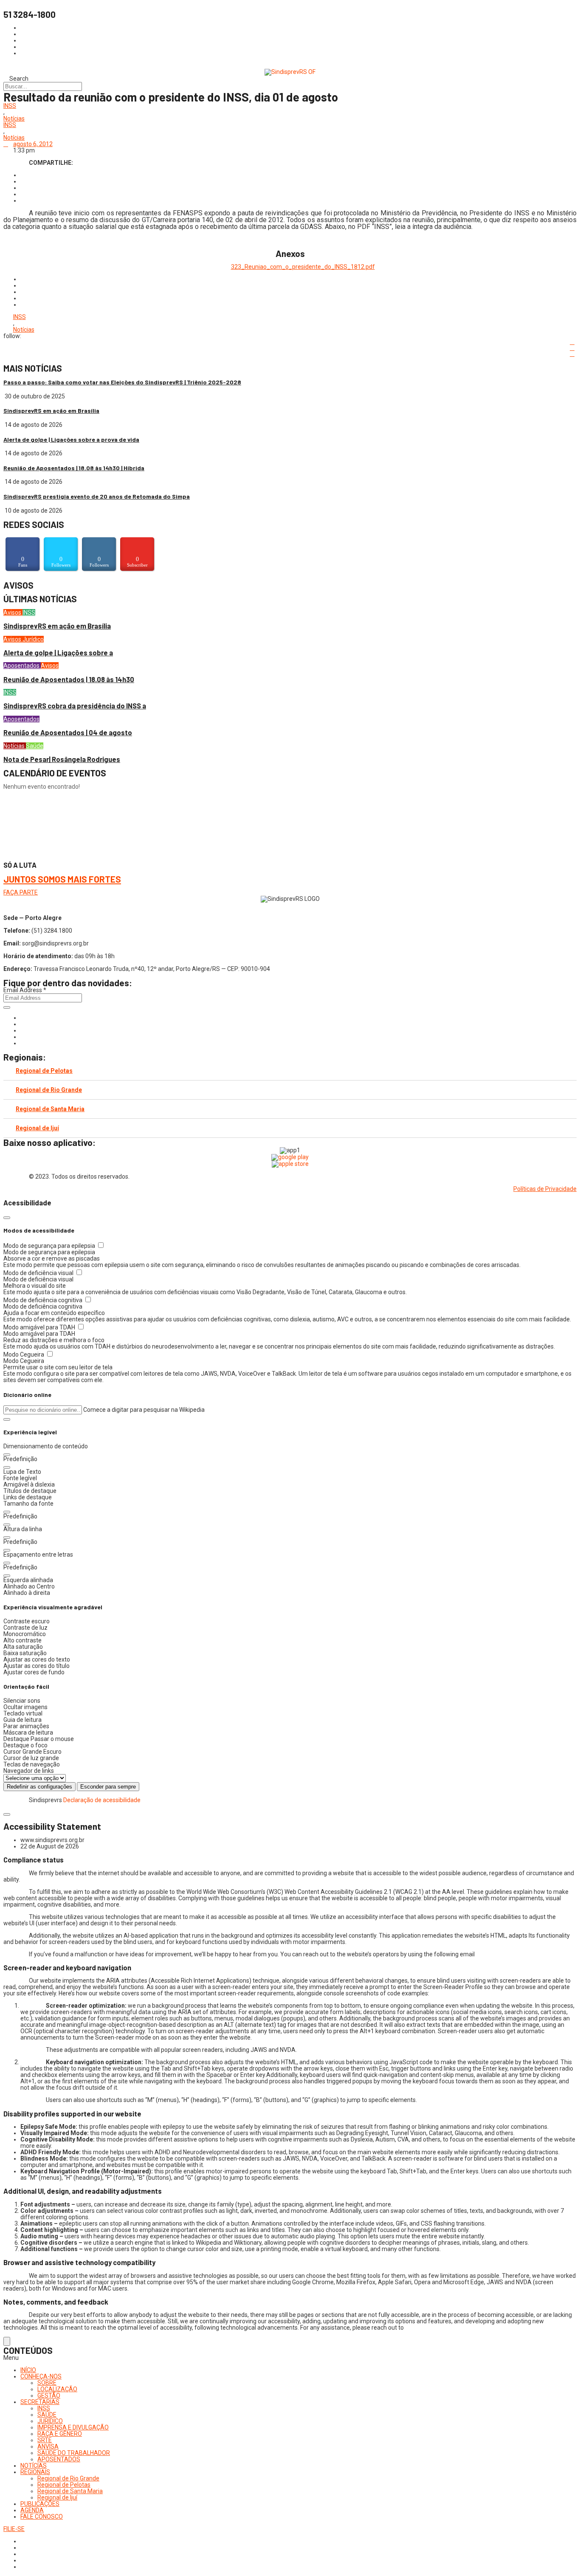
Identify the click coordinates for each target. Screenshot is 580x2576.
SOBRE (47, 2383)
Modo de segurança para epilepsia (50, 1246)
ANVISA (48, 2446)
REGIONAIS (35, 2472)
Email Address (25, 990)
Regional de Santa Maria (50, 1109)
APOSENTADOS (59, 2459)
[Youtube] (23, 1037)
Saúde (35, 746)
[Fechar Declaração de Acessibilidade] (7, 1814)
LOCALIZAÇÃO (57, 2389)
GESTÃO (49, 2395)
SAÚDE (47, 2415)
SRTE (45, 2440)
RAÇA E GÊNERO (60, 2434)
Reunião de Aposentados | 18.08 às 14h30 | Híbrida (74, 468)
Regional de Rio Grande (49, 1090)
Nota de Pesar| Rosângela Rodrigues (62, 759)
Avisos (13, 612)
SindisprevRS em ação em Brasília (51, 411)
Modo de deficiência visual (39, 1273)
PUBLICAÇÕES (40, 2504)
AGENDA (32, 2510)
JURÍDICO (50, 2421)
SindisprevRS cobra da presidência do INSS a (75, 706)
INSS (10, 106)
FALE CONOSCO (42, 2517)
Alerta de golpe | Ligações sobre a (58, 653)
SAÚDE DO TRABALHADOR (74, 2453)
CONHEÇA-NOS (41, 2376)
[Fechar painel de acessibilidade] (7, 1218)
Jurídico (33, 639)
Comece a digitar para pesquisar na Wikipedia (144, 1410)
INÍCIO (28, 2370)
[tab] (290, 1071)
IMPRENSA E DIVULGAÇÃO (73, 2427)
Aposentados (22, 666)
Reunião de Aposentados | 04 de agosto (68, 732)
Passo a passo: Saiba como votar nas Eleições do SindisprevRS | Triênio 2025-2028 (122, 382)
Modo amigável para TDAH (40, 1327)
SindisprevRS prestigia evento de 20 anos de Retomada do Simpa (97, 496)
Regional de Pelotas (44, 1071)
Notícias (14, 119)
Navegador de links (29, 1771)
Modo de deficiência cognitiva (44, 1300)
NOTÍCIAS (34, 2466)
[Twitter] (23, 1030)
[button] (7, 1419)
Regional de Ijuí (37, 1128)
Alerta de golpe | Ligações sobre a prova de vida (71, 439)
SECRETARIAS (40, 2402)
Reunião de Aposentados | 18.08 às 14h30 (69, 679)
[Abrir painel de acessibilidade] (7, 2341)
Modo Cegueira (24, 1354)
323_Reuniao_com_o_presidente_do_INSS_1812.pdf (303, 267)
